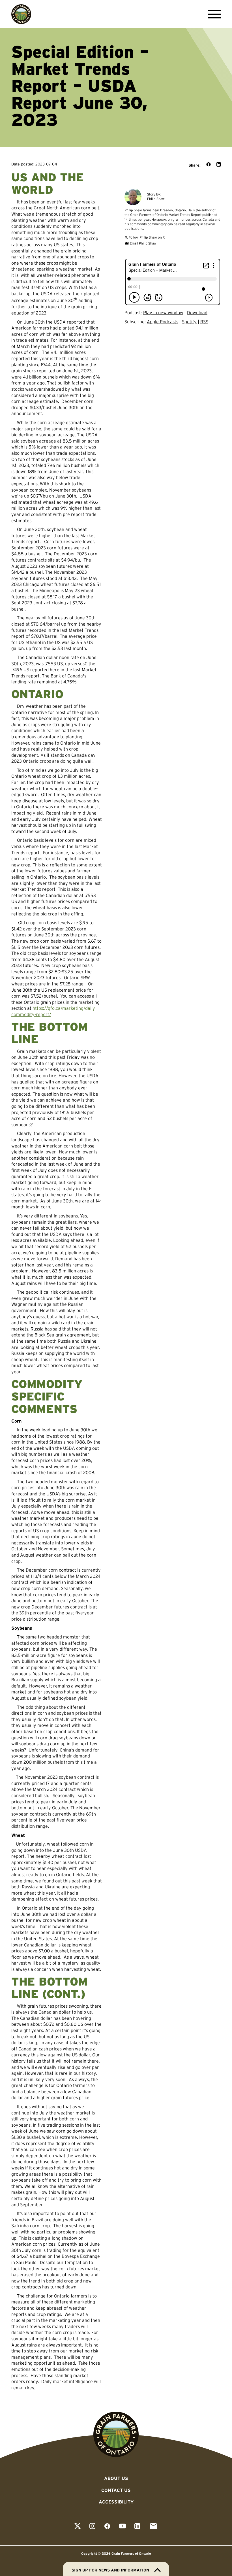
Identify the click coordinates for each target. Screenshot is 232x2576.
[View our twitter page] (78, 2527)
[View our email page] (153, 2527)
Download (197, 313)
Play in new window (163, 313)
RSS (204, 322)
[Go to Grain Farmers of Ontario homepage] (21, 14)
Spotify (189, 322)
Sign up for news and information (110, 2570)
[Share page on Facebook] (209, 165)
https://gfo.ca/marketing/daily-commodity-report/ (54, 1011)
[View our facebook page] (107, 2527)
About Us (116, 2478)
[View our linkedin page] (137, 2527)
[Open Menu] (213, 14)
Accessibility (116, 2502)
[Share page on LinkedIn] (219, 165)
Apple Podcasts (163, 322)
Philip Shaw (156, 199)
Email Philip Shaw (143, 243)
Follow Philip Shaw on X (146, 237)
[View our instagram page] (92, 2527)
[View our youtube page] (123, 2527)
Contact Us (116, 2490)
